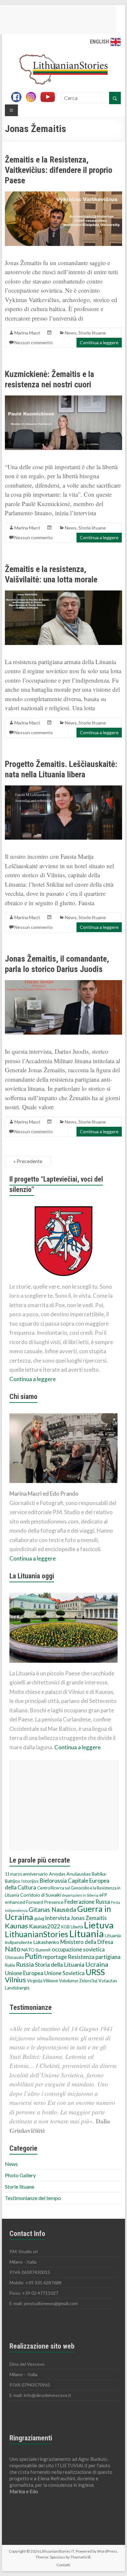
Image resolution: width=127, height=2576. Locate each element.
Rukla (10, 1965)
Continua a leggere (99, 342)
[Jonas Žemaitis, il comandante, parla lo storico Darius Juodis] (63, 983)
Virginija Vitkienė (42, 1981)
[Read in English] (116, 42)
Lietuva (99, 1925)
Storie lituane (92, 333)
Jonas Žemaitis (89, 1918)
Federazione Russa (87, 1902)
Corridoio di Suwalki (41, 1895)
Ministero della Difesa (87, 1942)
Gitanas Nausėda (52, 1909)
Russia (25, 1964)
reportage (55, 1957)
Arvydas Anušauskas (70, 1874)
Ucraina (97, 1964)
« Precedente (28, 1161)
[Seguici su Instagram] (33, 98)
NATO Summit (36, 1950)
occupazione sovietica (78, 1950)
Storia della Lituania (60, 1964)
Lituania (86, 1933)
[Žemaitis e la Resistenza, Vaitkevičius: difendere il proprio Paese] (63, 194)
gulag (39, 1919)
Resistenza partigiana (94, 1957)
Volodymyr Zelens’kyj (78, 1981)
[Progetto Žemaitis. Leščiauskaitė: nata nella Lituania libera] (63, 789)
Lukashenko (46, 1942)
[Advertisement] (64, 1805)
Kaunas (16, 1926)
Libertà (77, 1927)
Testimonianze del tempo (33, 2198)
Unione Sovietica (64, 1973)
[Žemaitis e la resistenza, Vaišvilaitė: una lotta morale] (63, 594)
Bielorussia (53, 1881)
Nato (13, 1949)
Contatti (63, 2565)
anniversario (35, 1874)
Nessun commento (34, 342)
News (71, 333)
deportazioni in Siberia (80, 1895)
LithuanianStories (36, 1934)
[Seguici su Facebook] (18, 98)
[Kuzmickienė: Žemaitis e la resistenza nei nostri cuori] (63, 399)
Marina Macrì (27, 333)
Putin (33, 1956)
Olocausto (14, 1957)
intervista (57, 1918)
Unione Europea (24, 1973)
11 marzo (13, 1874)
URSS (95, 1972)
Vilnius (15, 1980)
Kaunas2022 (45, 1926)
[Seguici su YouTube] (50, 98)
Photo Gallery (20, 2175)
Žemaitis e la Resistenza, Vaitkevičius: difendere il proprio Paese (59, 170)
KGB (65, 1927)
